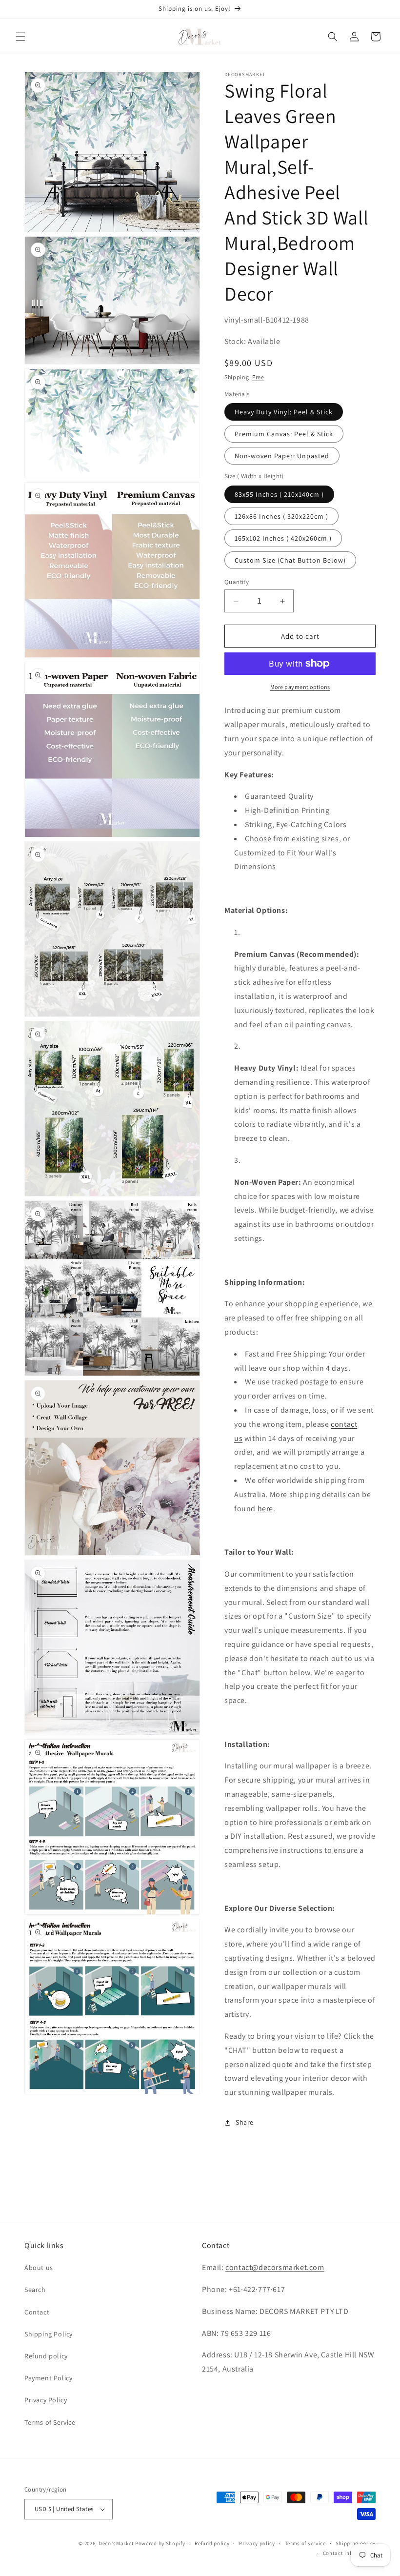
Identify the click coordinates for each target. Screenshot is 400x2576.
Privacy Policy (46, 2400)
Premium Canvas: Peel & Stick (284, 434)
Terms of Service (50, 2422)
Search (35, 2290)
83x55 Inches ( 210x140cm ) (279, 494)
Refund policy (46, 2356)
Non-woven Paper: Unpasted (282, 456)
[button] (20, 37)
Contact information (349, 2553)
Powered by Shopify (160, 2543)
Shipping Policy (49, 2334)
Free (258, 377)
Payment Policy (48, 2378)
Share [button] (245, 2122)
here (265, 1509)
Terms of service (305, 2543)
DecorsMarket (116, 2543)
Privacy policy (257, 2543)
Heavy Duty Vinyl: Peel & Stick (284, 412)
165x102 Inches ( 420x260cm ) (283, 538)
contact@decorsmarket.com (275, 2267)
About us (39, 2268)
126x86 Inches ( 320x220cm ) (281, 516)
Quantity (237, 582)
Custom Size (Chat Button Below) (290, 560)
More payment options (300, 687)
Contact (37, 2312)
